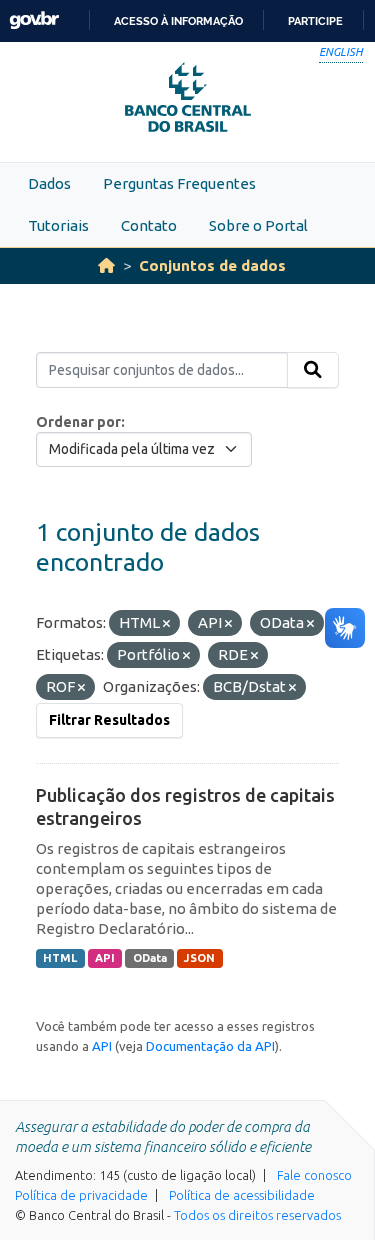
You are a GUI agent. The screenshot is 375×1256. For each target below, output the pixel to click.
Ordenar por (78, 422)
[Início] (106, 265)
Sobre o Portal (258, 225)
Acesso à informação (178, 21)
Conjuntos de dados (212, 265)
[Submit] (313, 370)
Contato (149, 225)
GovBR (34, 20)
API (105, 958)
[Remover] (166, 624)
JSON (199, 958)
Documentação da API (210, 1046)
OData (150, 958)
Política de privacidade (81, 1195)
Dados (49, 183)
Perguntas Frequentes (179, 183)
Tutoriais (58, 225)
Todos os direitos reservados (257, 1215)
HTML (60, 958)
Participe (315, 21)
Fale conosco (314, 1175)
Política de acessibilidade (242, 1195)
